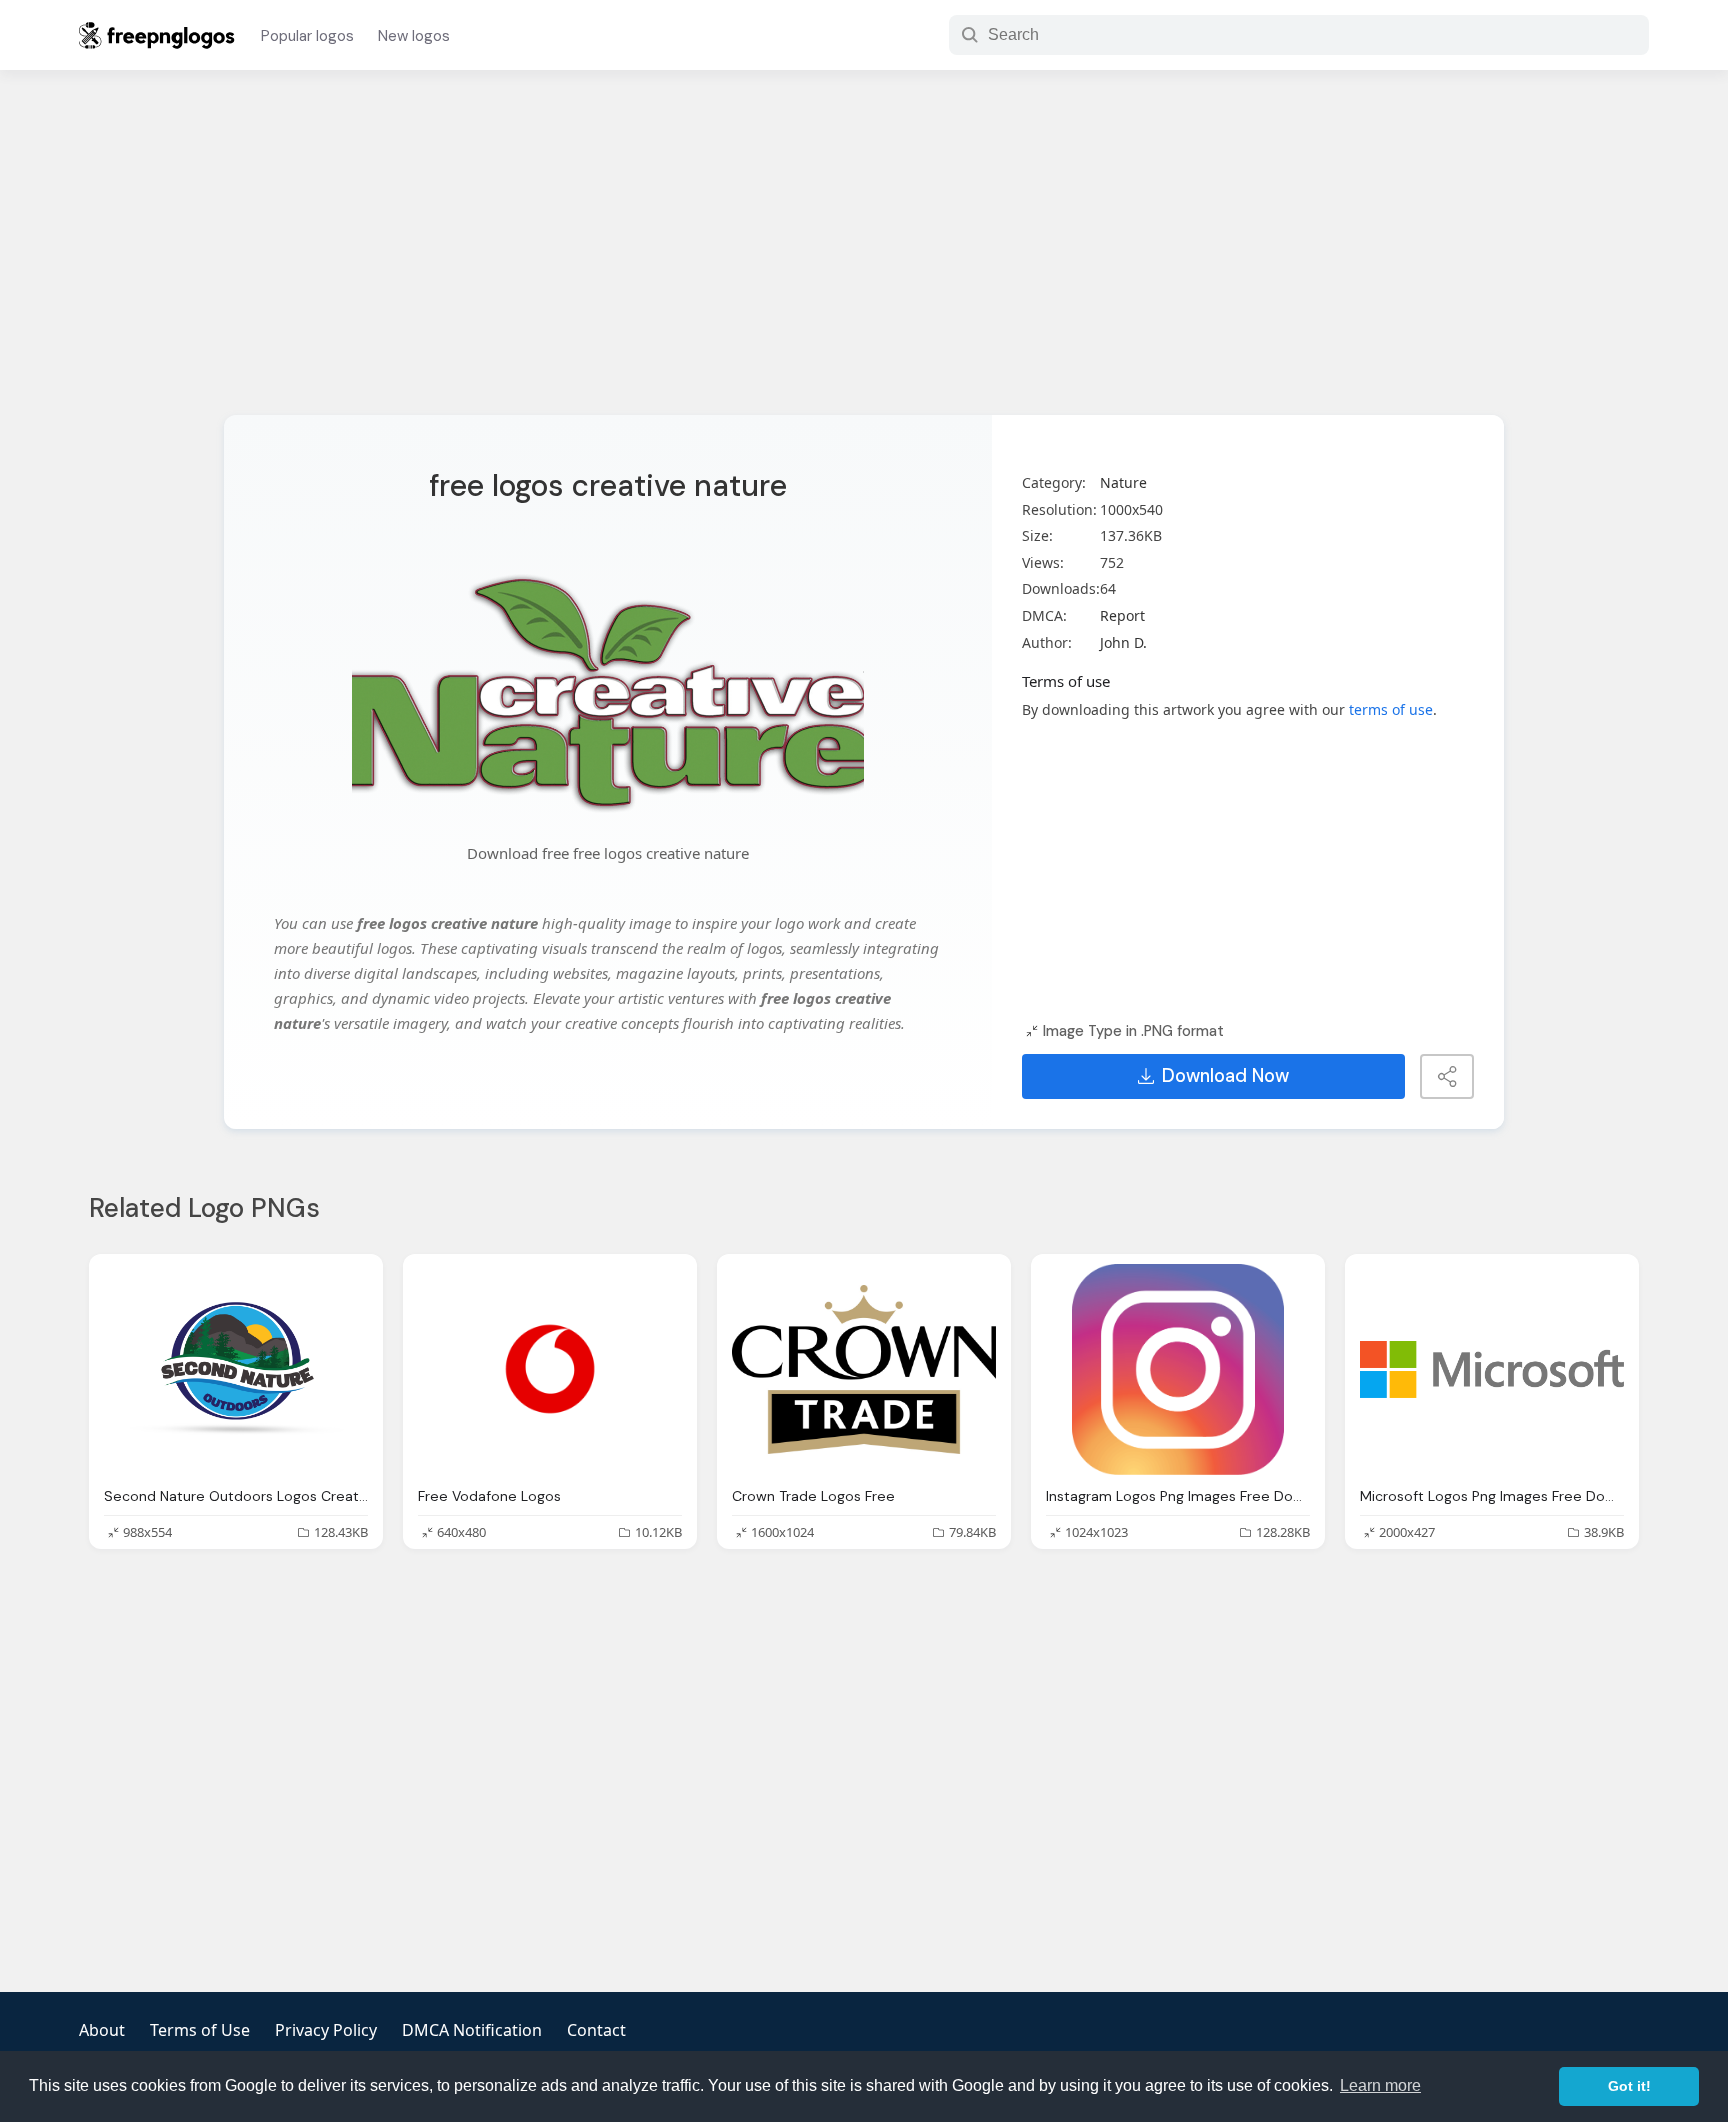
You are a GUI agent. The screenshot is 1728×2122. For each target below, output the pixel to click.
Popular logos (307, 36)
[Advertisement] (864, 255)
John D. (1123, 642)
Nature (1123, 482)
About (102, 2030)
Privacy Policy (326, 2030)
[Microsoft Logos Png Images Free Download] (1492, 1369)
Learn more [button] (1380, 2085)
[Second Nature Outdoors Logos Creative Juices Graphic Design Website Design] (236, 1369)
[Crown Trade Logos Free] (864, 1369)
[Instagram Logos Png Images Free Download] (1178, 1369)
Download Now (1225, 1076)
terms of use (1391, 709)
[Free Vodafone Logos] (550, 1369)
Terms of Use (200, 2030)
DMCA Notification (472, 2030)
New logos (414, 36)
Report (1122, 615)
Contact (596, 2030)
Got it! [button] (1629, 2086)
